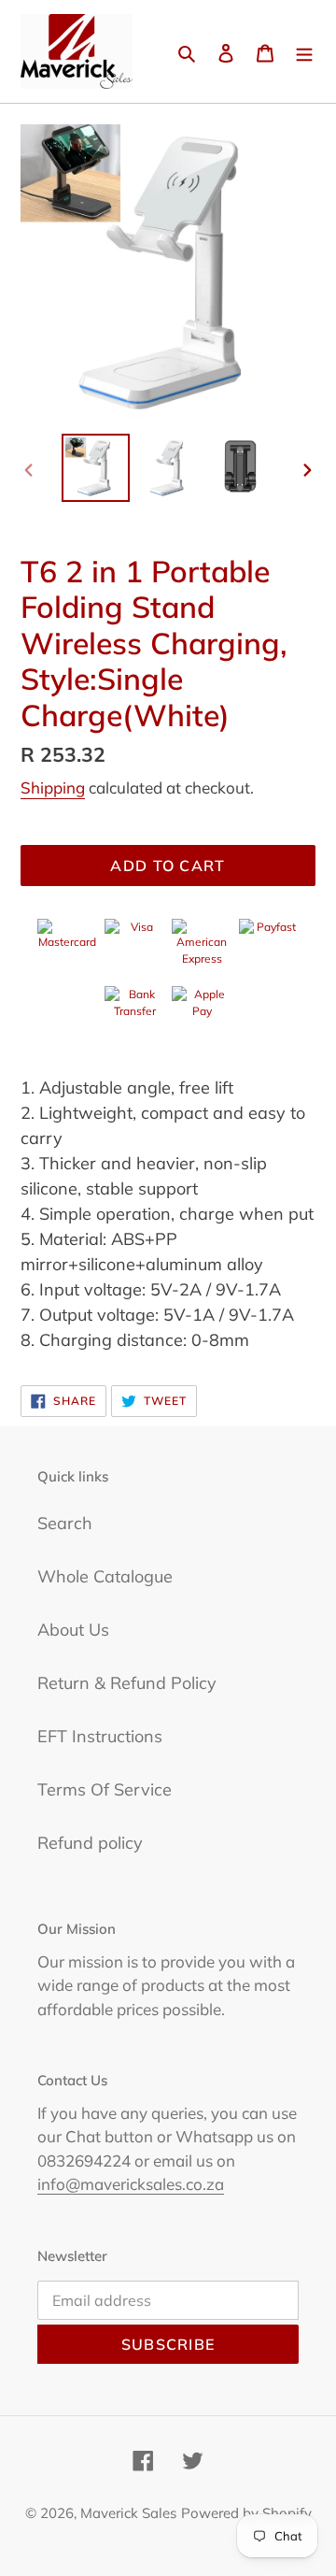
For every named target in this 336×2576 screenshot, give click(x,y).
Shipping (53, 787)
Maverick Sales (128, 2513)
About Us (73, 1630)
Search (65, 1523)
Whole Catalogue (105, 1576)
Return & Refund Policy (127, 1683)
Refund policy (90, 1843)
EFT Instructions (100, 1736)
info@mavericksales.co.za (131, 2184)
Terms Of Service (105, 1789)
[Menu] (304, 52)
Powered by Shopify (246, 2513)
